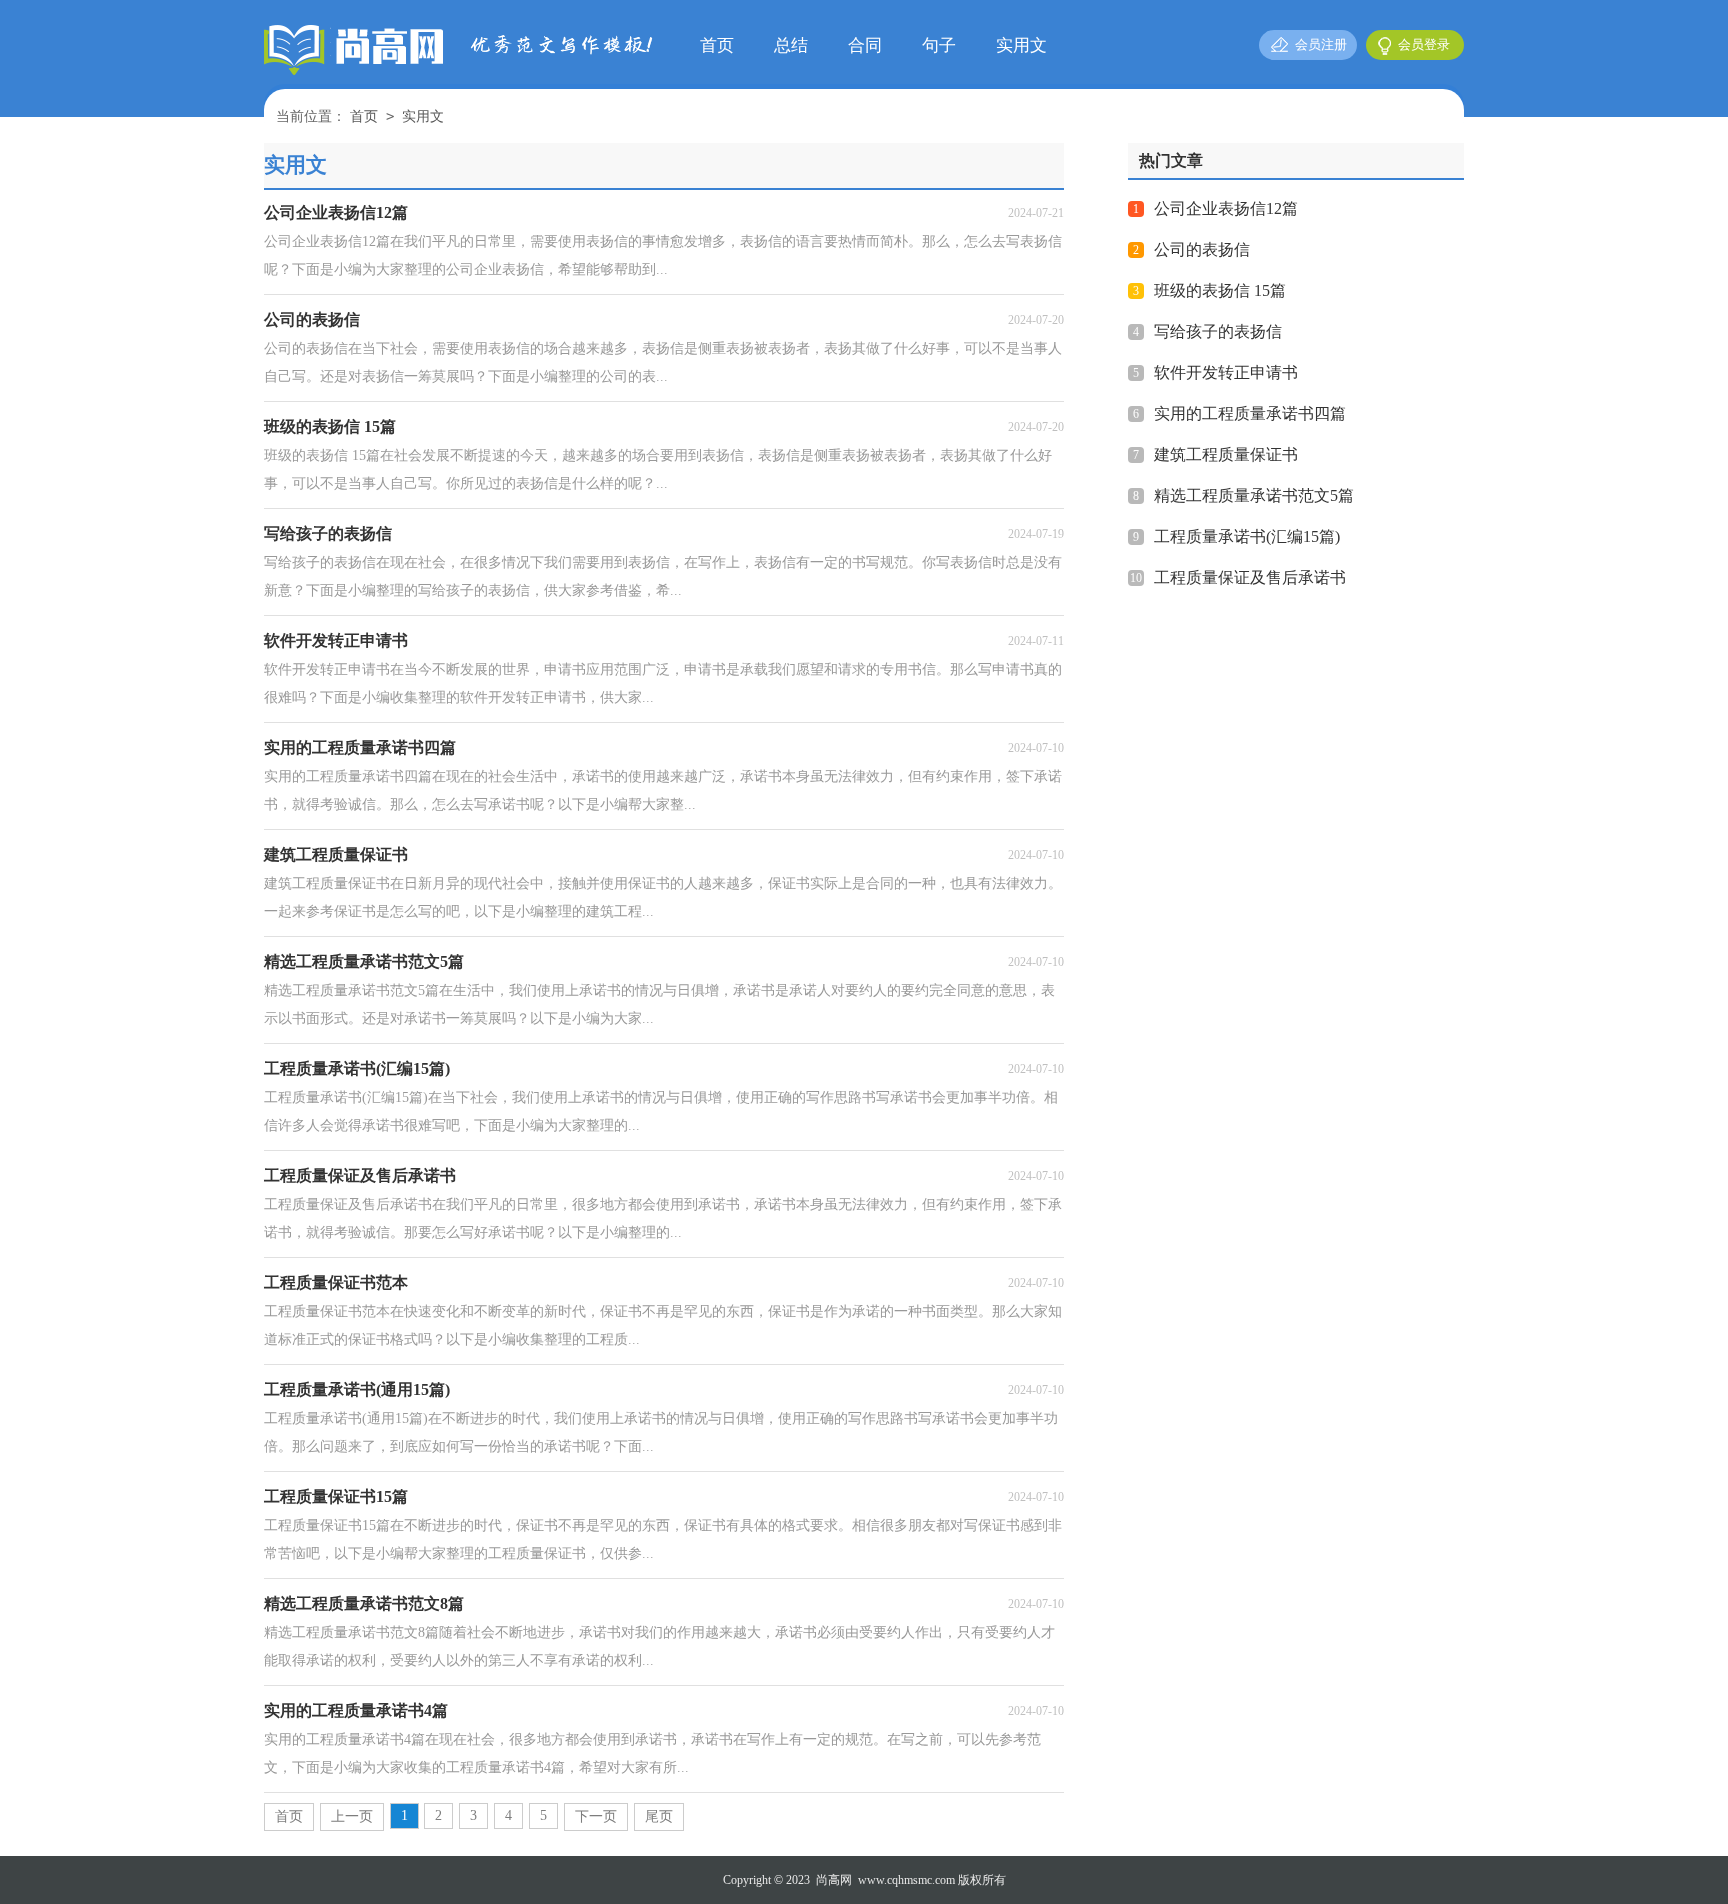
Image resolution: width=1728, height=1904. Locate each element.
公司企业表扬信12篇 (1226, 208)
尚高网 (834, 1880)
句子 (939, 45)
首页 (717, 45)
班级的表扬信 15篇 (1220, 290)
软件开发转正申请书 (1226, 372)
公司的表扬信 (1202, 249)
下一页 (596, 1816)
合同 (865, 45)
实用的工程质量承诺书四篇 (1250, 413)
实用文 (1021, 45)
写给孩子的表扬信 (1218, 331)
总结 (791, 45)
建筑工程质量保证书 (1226, 454)
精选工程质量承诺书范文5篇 (1254, 495)
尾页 (659, 1816)
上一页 (352, 1816)
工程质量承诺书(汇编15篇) (1247, 536)
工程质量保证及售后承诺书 (1250, 577)
